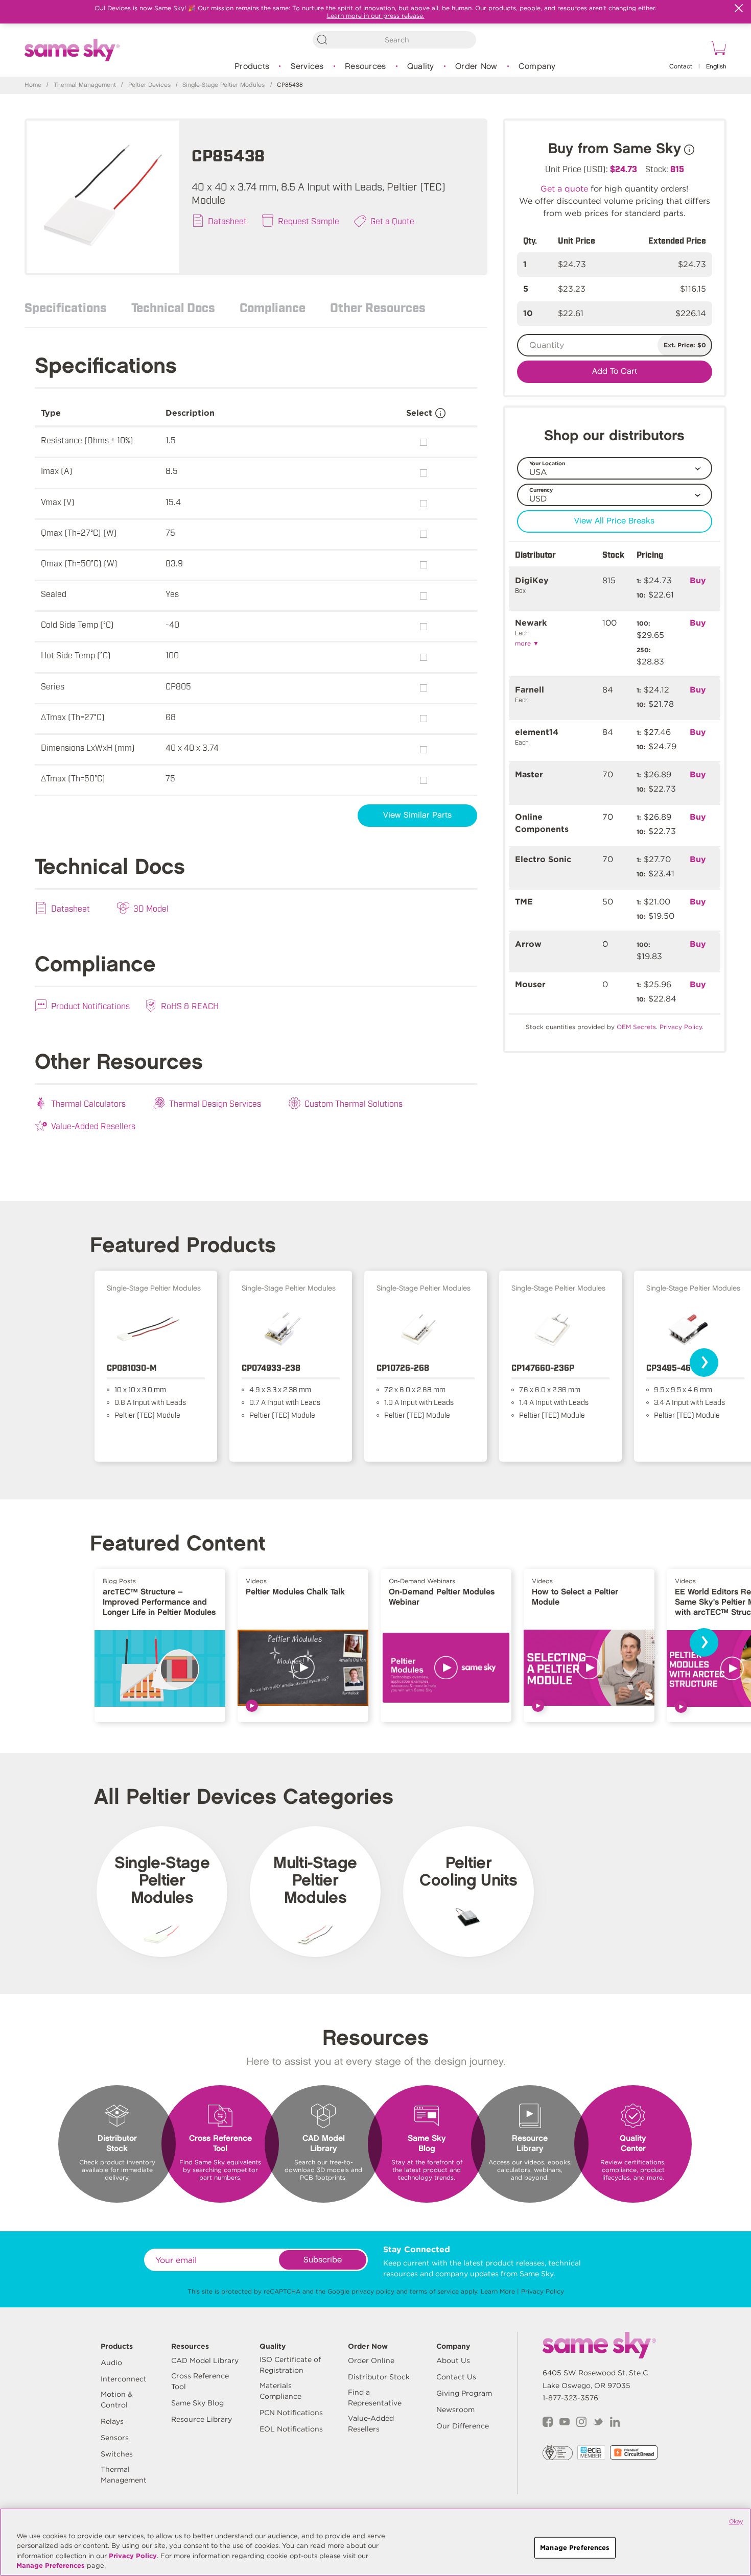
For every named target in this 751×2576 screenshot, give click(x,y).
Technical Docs (173, 307)
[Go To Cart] (717, 50)
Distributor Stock (379, 2377)
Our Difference (463, 2426)
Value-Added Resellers (93, 1126)
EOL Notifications (291, 2429)
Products (252, 67)
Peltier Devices (149, 85)
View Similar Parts (417, 815)
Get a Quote (392, 221)
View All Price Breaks (614, 521)
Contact (681, 67)
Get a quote (564, 189)
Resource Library (202, 2419)
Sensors (115, 2438)
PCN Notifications (291, 2413)
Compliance (273, 307)
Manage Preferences (51, 2566)
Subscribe (323, 2260)
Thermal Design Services (215, 1103)
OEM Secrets (636, 1027)
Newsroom (455, 2410)
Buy (698, 580)
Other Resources (378, 307)
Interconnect (124, 2379)
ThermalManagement (124, 2475)
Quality (421, 67)
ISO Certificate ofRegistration (290, 2365)
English (716, 67)
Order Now (476, 67)
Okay (736, 2521)
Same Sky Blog (197, 2403)
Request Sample (309, 221)
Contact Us (456, 2377)
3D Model (151, 908)
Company (537, 67)
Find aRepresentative (375, 2398)
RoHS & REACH (190, 1006)
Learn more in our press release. (376, 16)
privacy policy (373, 2291)
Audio (111, 2363)
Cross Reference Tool (200, 2381)
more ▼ (527, 643)
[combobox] (394, 40)
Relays (112, 2421)
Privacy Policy (543, 2291)
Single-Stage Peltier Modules (224, 85)
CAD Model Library (205, 2360)
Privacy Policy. (682, 1027)
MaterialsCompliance (280, 2391)
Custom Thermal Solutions (354, 1103)
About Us (453, 2360)
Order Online (371, 2360)
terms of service (434, 2291)
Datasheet (227, 221)
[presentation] (704, 1363)
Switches (117, 2454)
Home (33, 85)
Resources (365, 67)
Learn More (498, 2291)
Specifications (66, 307)
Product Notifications (90, 1006)
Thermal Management (85, 85)
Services (307, 67)
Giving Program (464, 2393)
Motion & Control (117, 2400)
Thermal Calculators (88, 1103)
